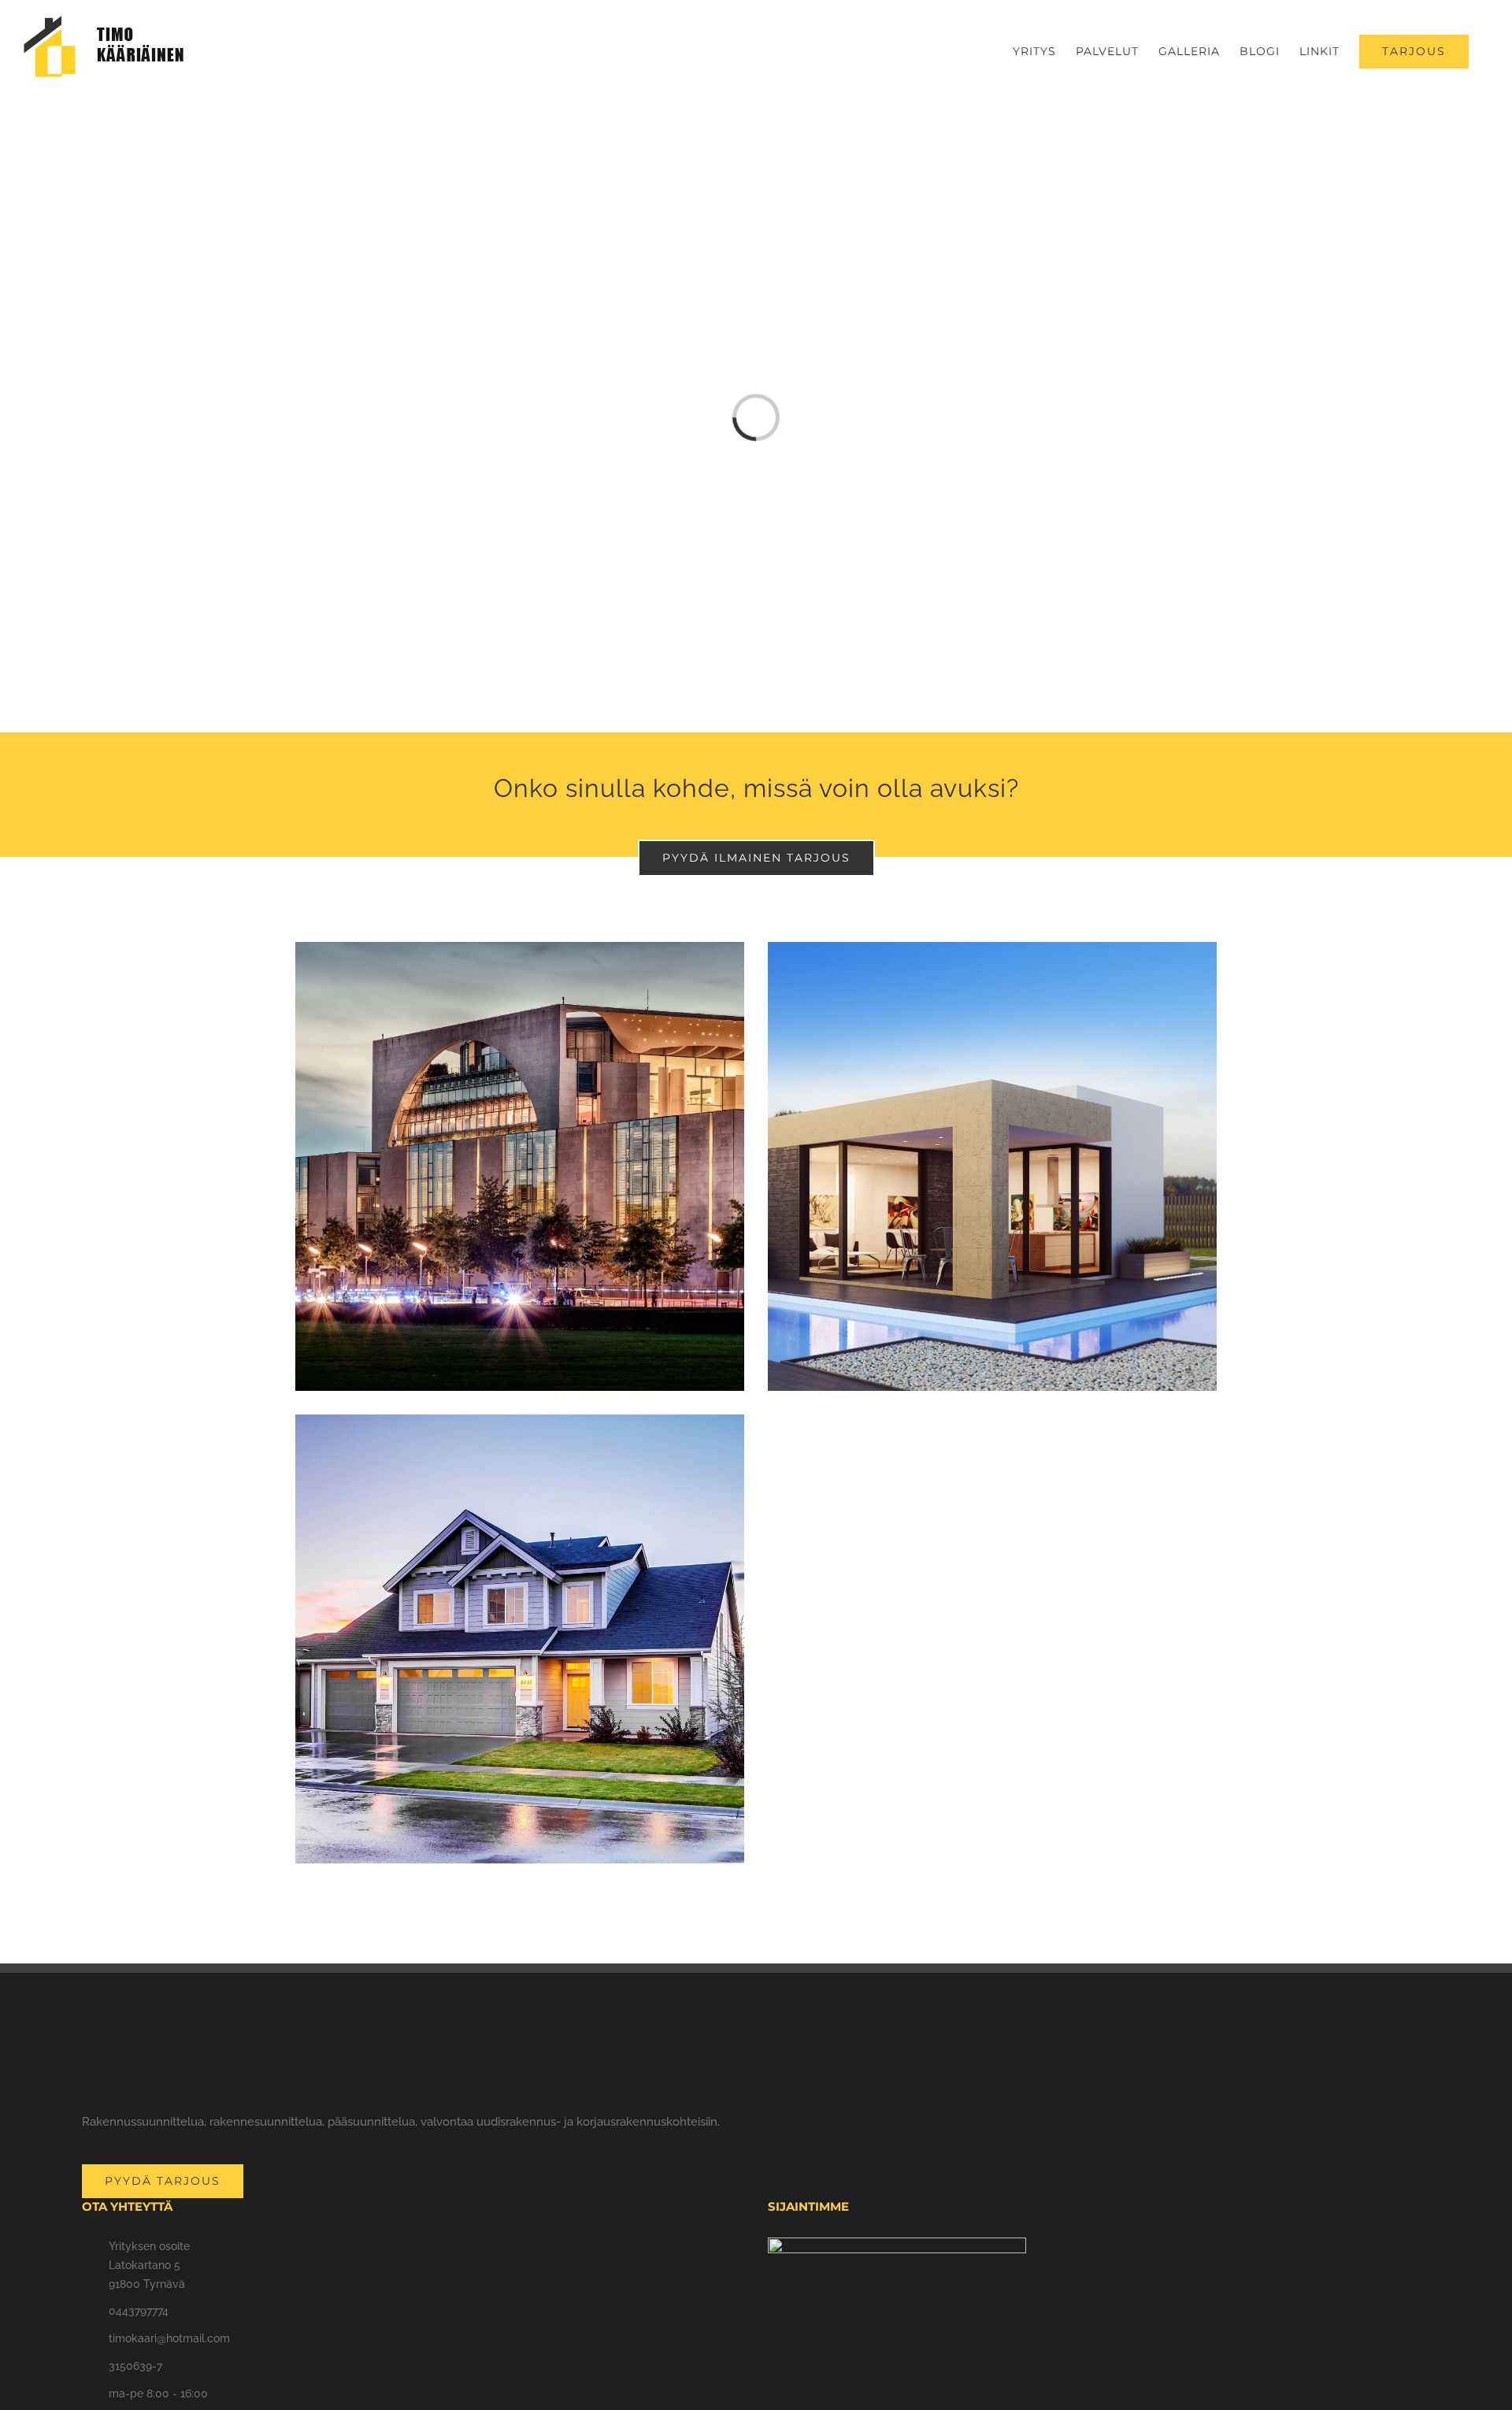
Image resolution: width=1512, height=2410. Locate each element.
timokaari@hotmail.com (169, 2338)
